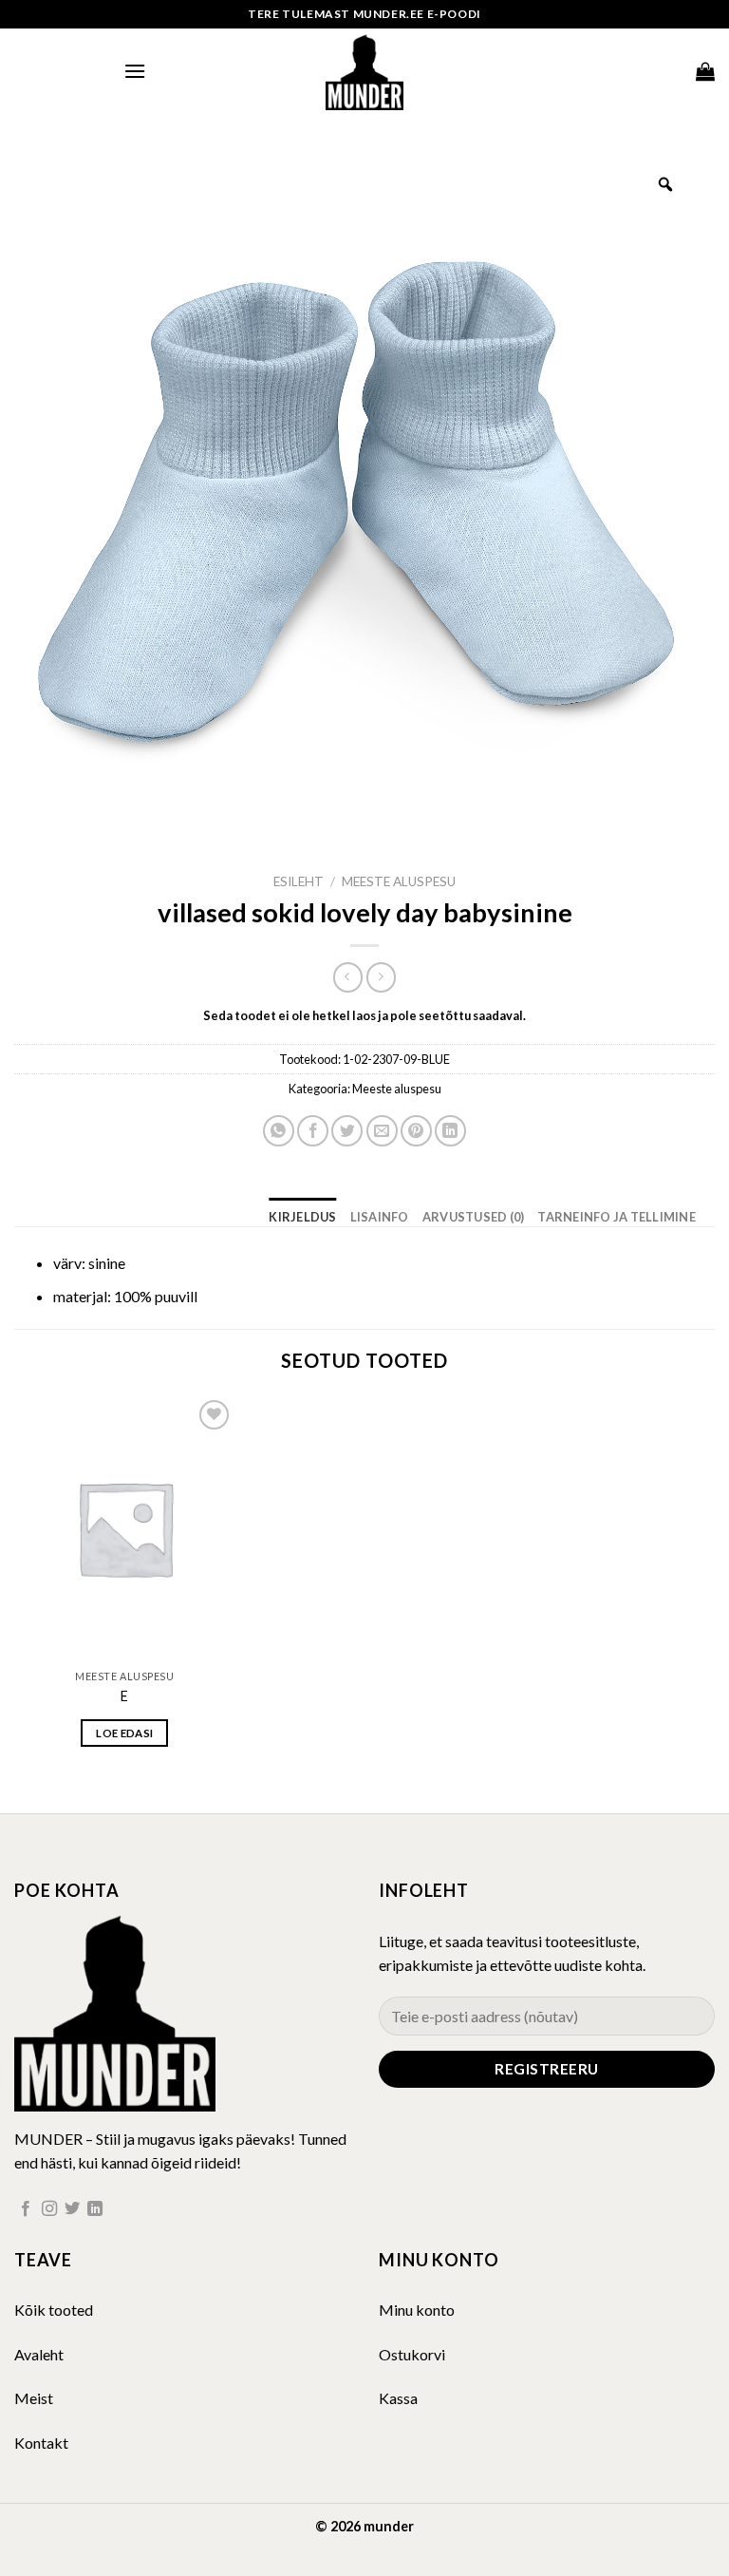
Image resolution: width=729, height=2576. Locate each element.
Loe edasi (124, 1733)
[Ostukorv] (705, 71)
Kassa (398, 2398)
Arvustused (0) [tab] (474, 1217)
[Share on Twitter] (347, 1131)
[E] (125, 1528)
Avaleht (39, 2354)
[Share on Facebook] (313, 1131)
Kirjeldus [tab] (302, 1217)
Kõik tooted (54, 2310)
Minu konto (417, 2310)
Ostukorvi (412, 2354)
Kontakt (41, 2443)
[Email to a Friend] (382, 1131)
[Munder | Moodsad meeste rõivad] (364, 71)
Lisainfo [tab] (380, 1217)
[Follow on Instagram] (49, 2209)
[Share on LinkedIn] (450, 1131)
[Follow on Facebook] (26, 2209)
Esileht (299, 881)
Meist (34, 2398)
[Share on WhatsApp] (279, 1131)
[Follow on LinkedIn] (95, 2209)
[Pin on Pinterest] (416, 1131)
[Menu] (135, 71)
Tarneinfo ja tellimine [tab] (617, 1217)
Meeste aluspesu (399, 881)
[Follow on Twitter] (72, 2209)
